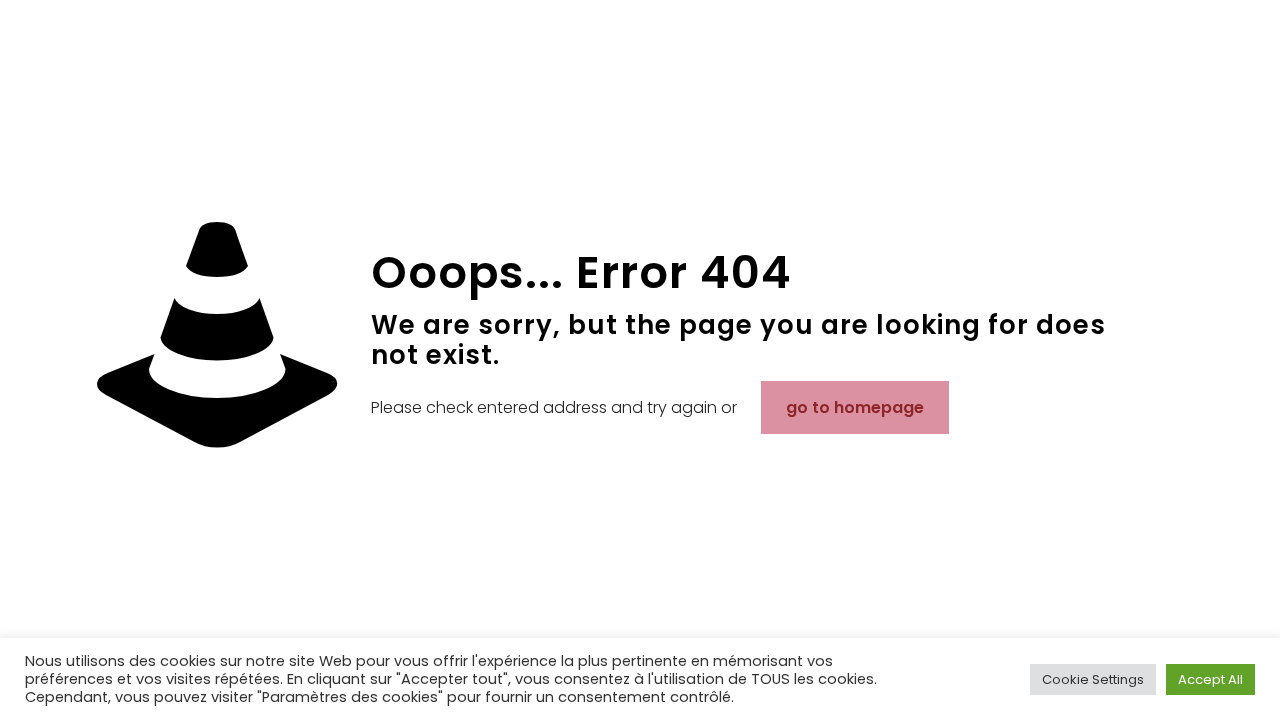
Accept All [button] (1210, 679)
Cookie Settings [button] (1093, 679)
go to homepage (855, 407)
